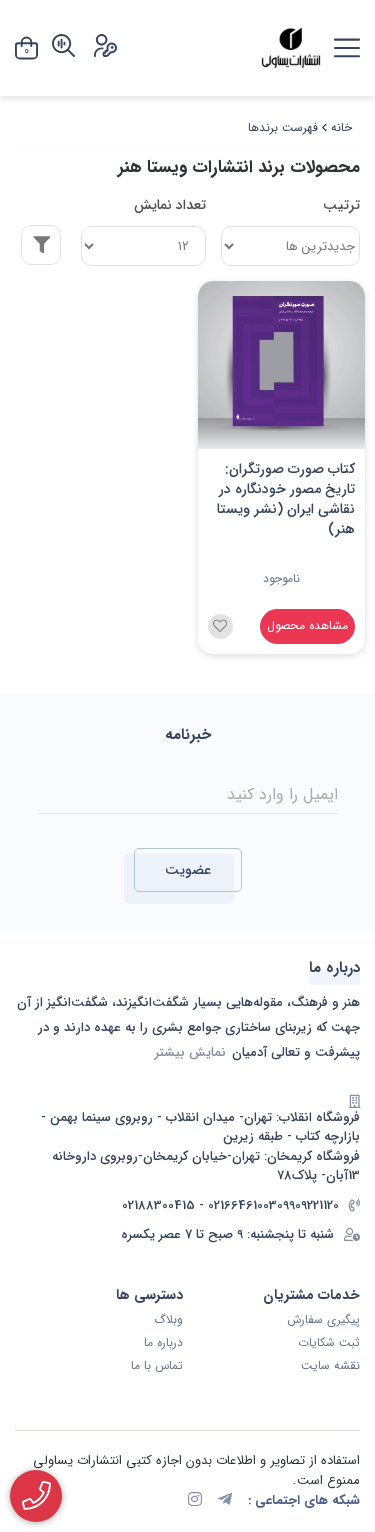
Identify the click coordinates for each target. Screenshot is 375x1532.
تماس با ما (157, 1366)
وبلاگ (168, 1320)
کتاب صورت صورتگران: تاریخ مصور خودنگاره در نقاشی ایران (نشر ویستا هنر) (286, 499)
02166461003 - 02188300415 (199, 1206)
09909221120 (308, 1206)
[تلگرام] (225, 1501)
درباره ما (163, 1343)
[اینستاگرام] (195, 1501)
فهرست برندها (283, 127)
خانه (341, 127)
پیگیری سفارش (323, 1320)
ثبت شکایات (329, 1343)
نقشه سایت (330, 1366)
